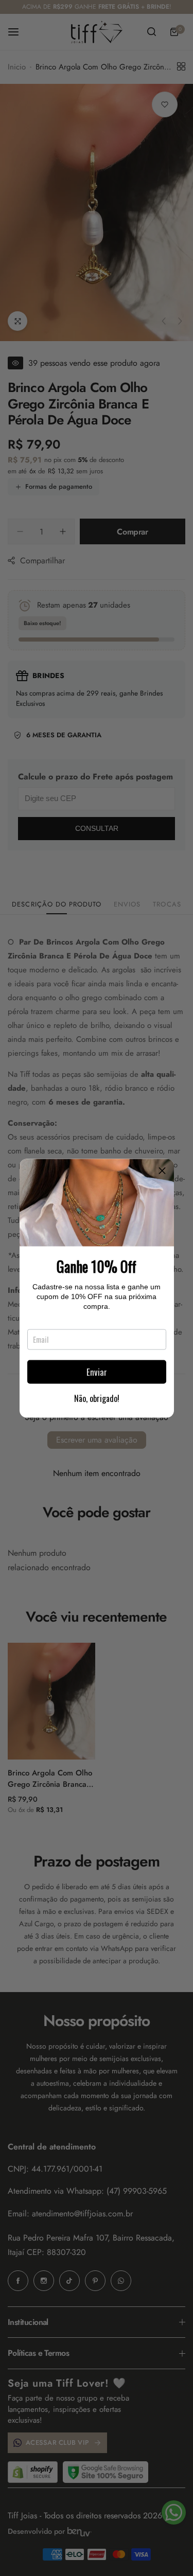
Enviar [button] (97, 1372)
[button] (162, 1170)
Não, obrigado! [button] (97, 1398)
